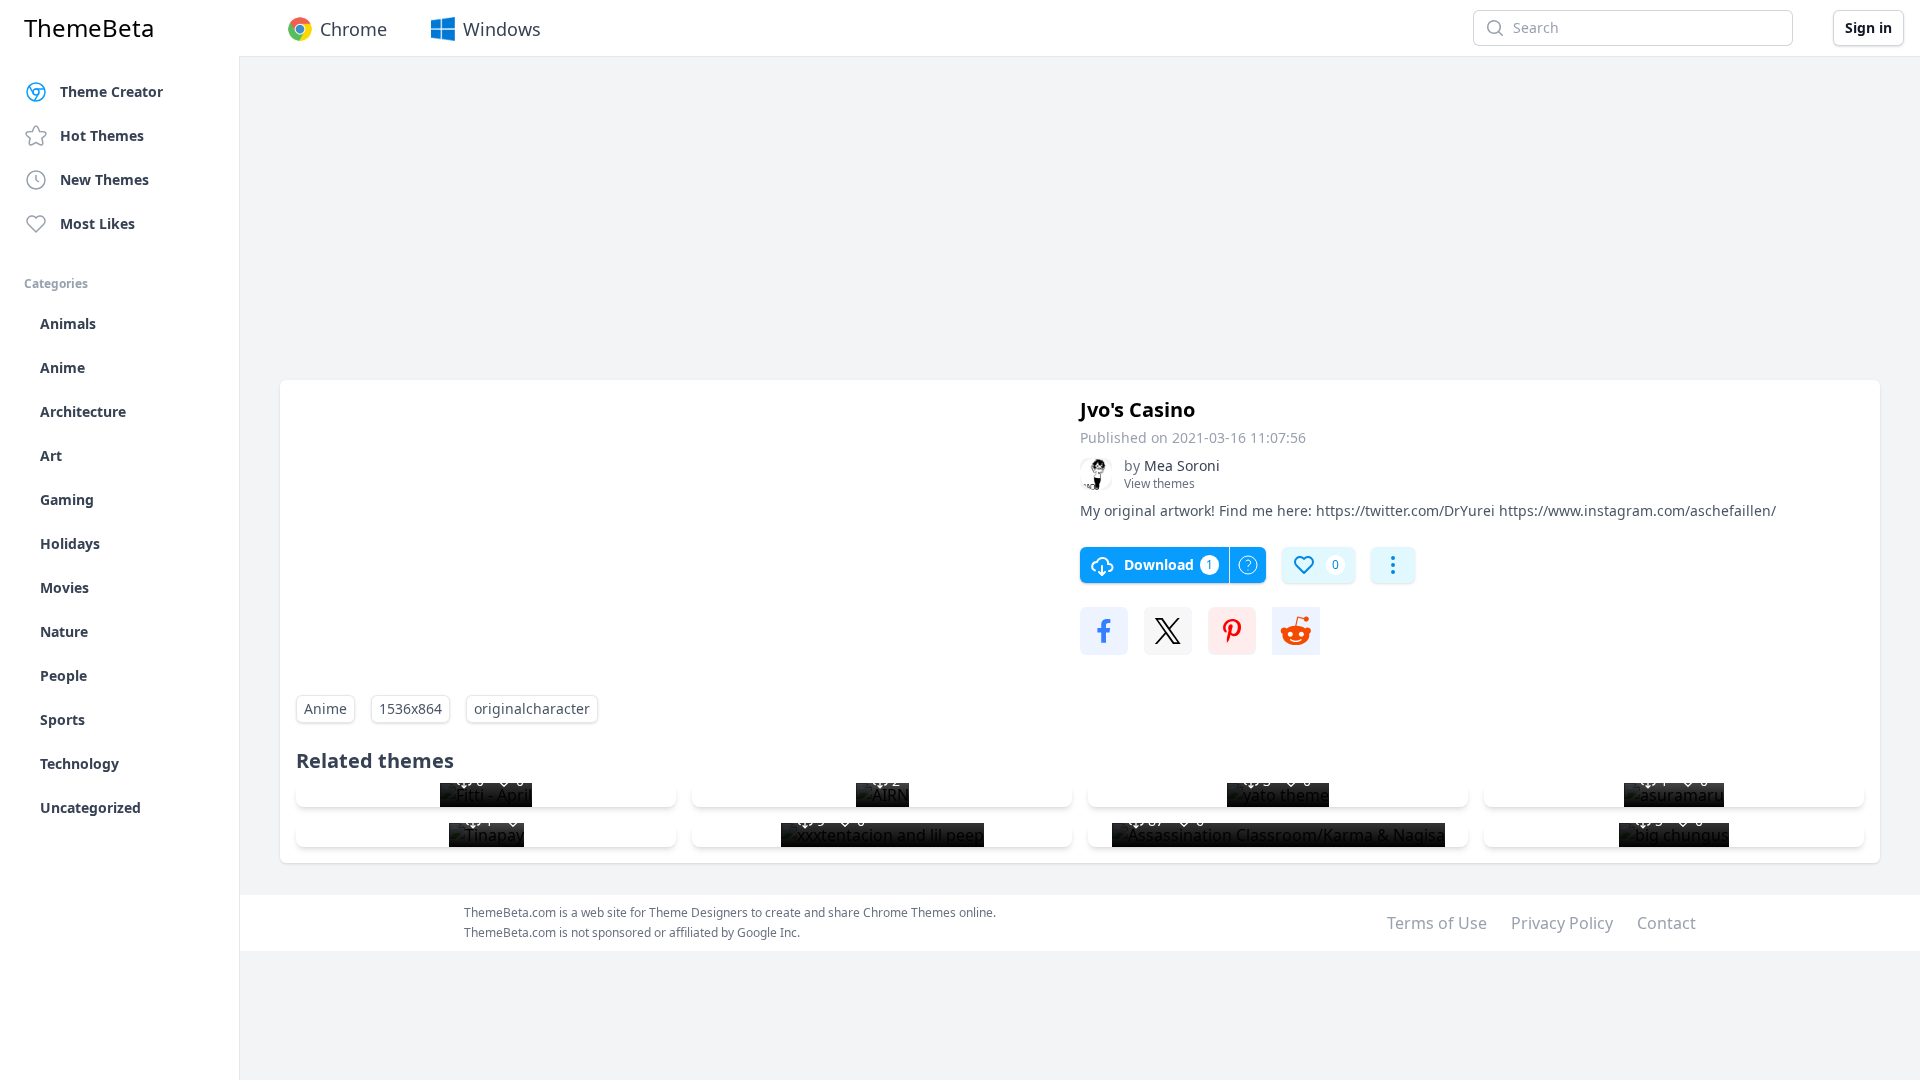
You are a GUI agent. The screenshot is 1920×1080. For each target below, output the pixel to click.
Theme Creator (111, 91)
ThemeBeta (89, 28)
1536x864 (410, 708)
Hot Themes (102, 135)
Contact (1666, 923)
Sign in (1868, 27)
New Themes (104, 179)
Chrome (353, 29)
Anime (325, 708)
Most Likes (97, 223)
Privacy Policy (1562, 923)
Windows (502, 29)
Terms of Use (1437, 923)
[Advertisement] (880, 228)
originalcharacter (532, 708)
